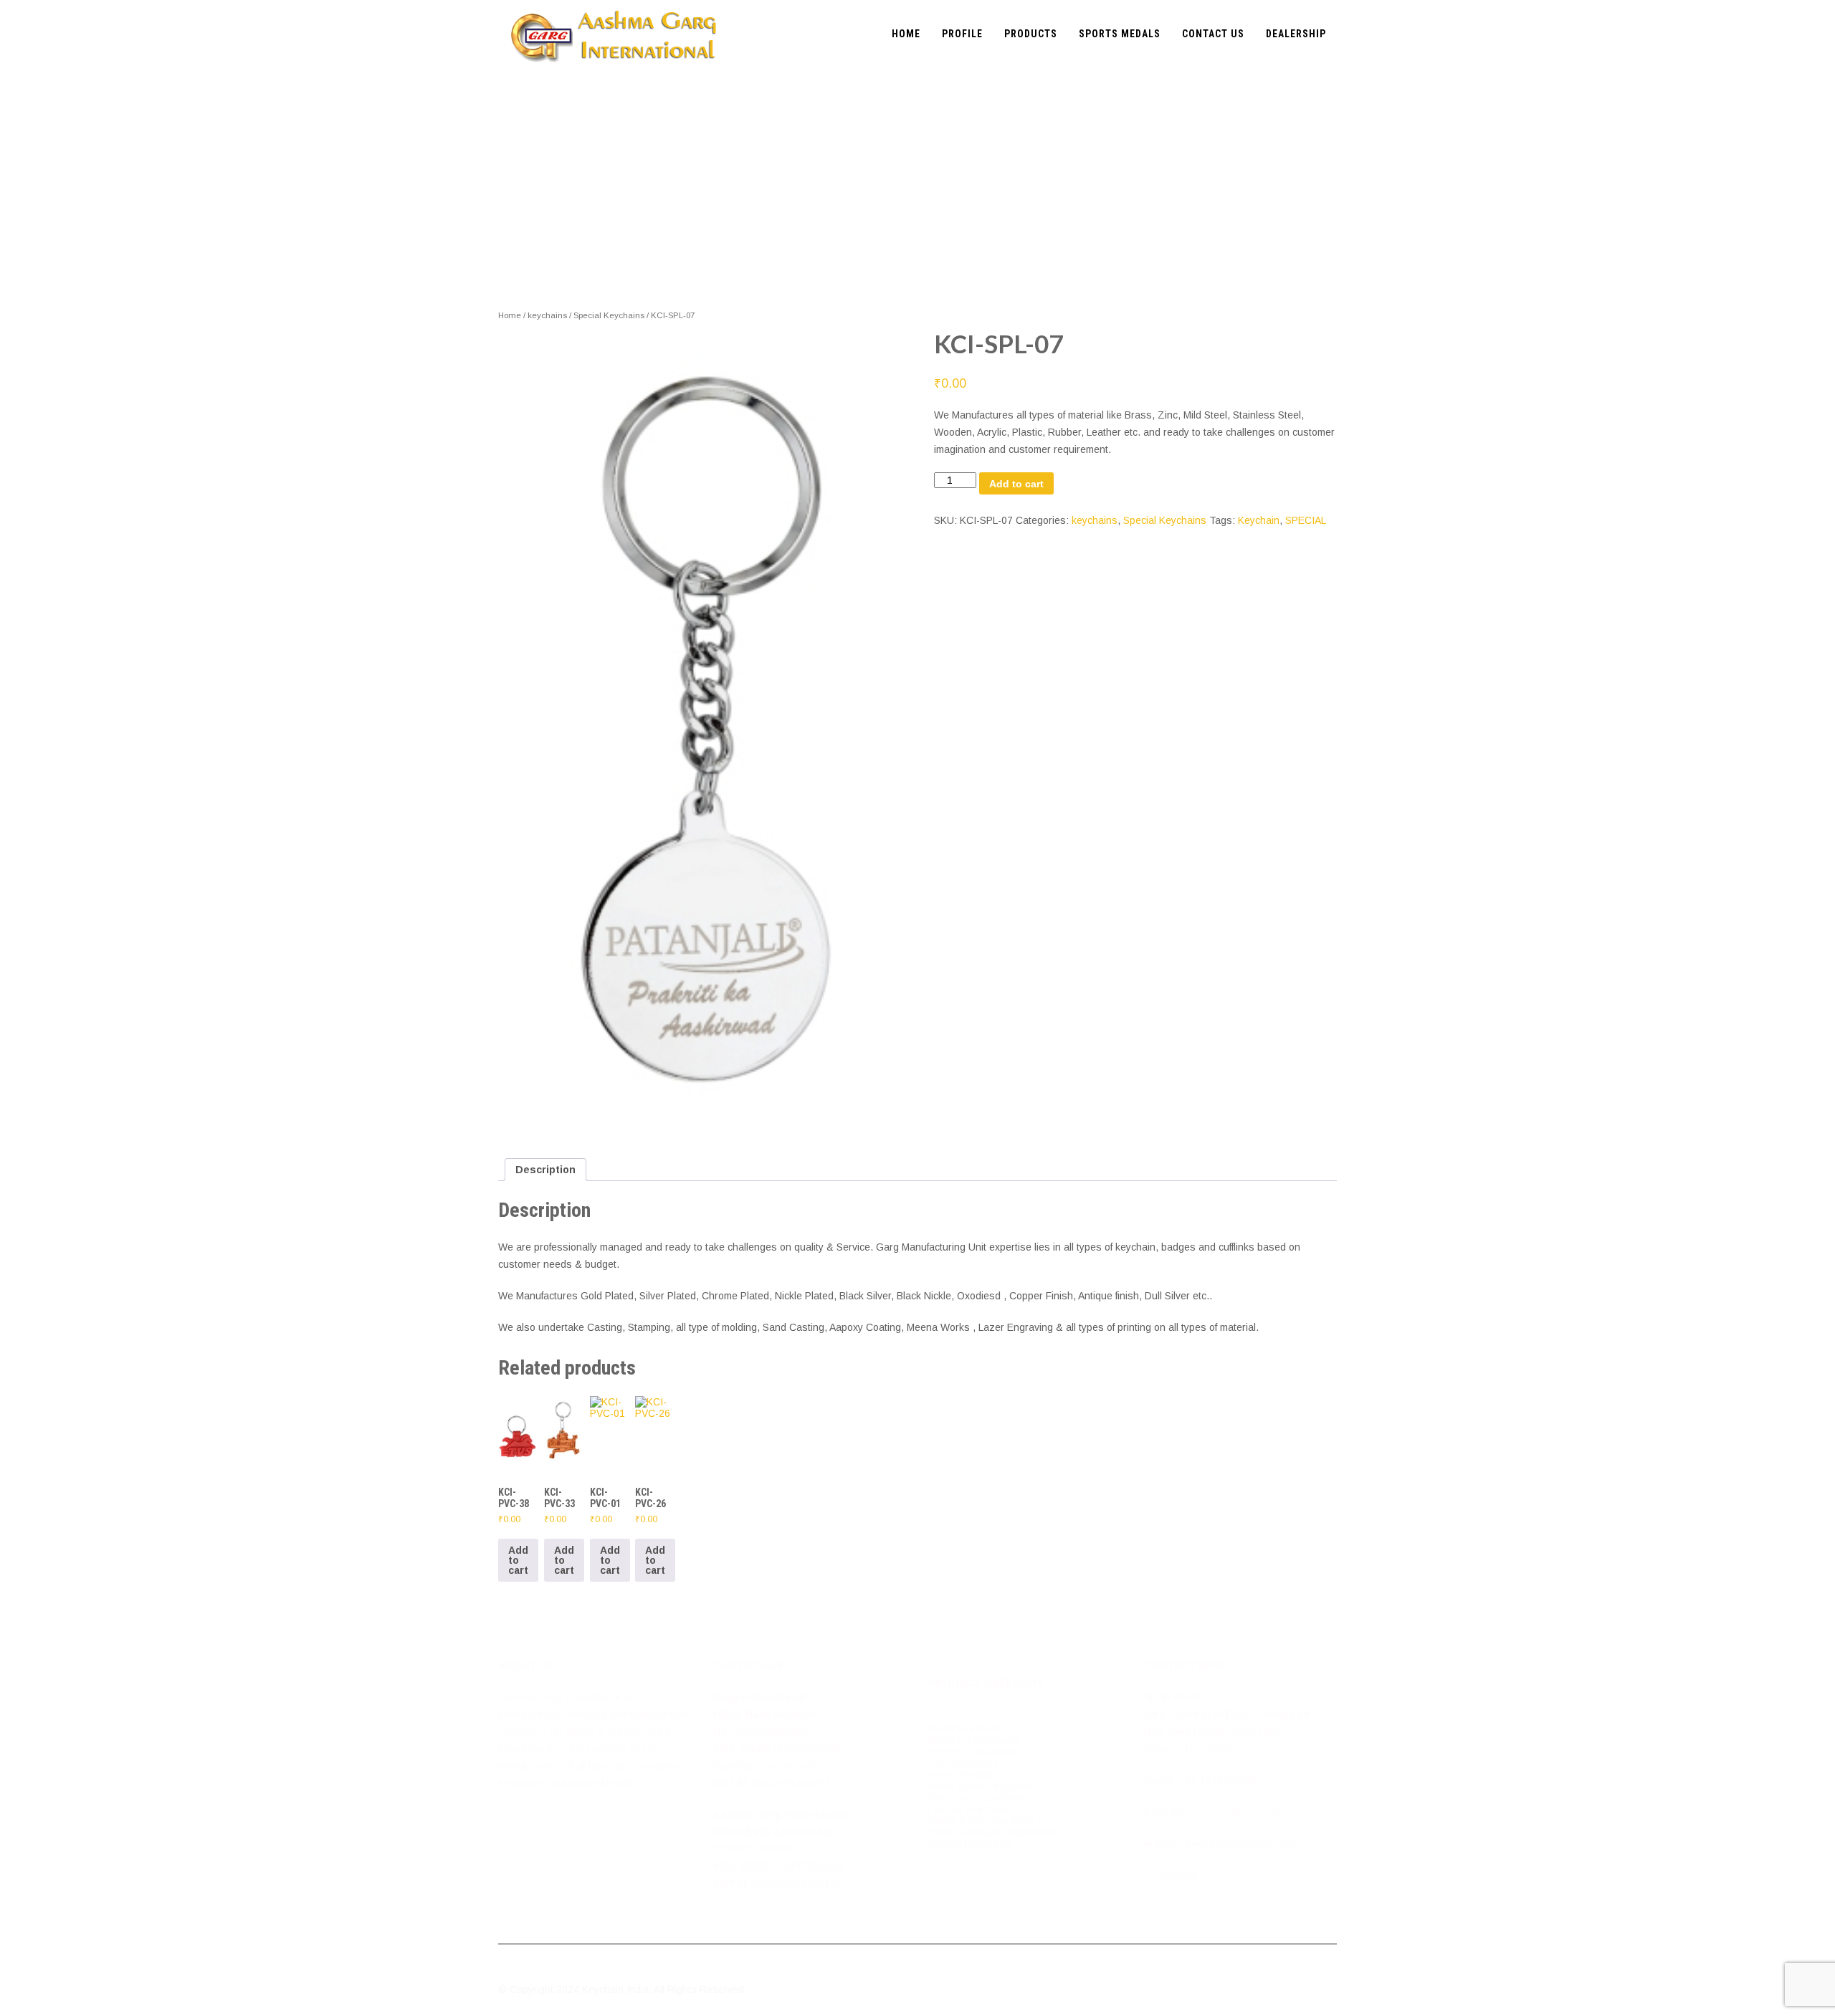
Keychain (1259, 520)
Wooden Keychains (972, 1752)
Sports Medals (961, 1774)
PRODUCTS (1031, 34)
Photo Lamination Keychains (992, 1832)
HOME (906, 34)
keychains (547, 315)
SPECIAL (1306, 520)
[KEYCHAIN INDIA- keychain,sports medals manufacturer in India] (614, 6)
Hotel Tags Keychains (978, 1797)
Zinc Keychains (963, 1763)
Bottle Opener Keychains (985, 1786)
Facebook (1175, 1875)
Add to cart (1016, 484)
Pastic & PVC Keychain (981, 1820)
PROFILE (962, 34)
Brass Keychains (967, 1729)
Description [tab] (545, 1170)
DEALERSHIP (1296, 34)
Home (510, 315)
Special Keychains (609, 315)
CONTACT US (1213, 34)
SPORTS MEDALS (1120, 34)
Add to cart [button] (518, 1560)
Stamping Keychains (974, 1740)
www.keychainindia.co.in (1241, 1843)
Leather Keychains (971, 1809)
